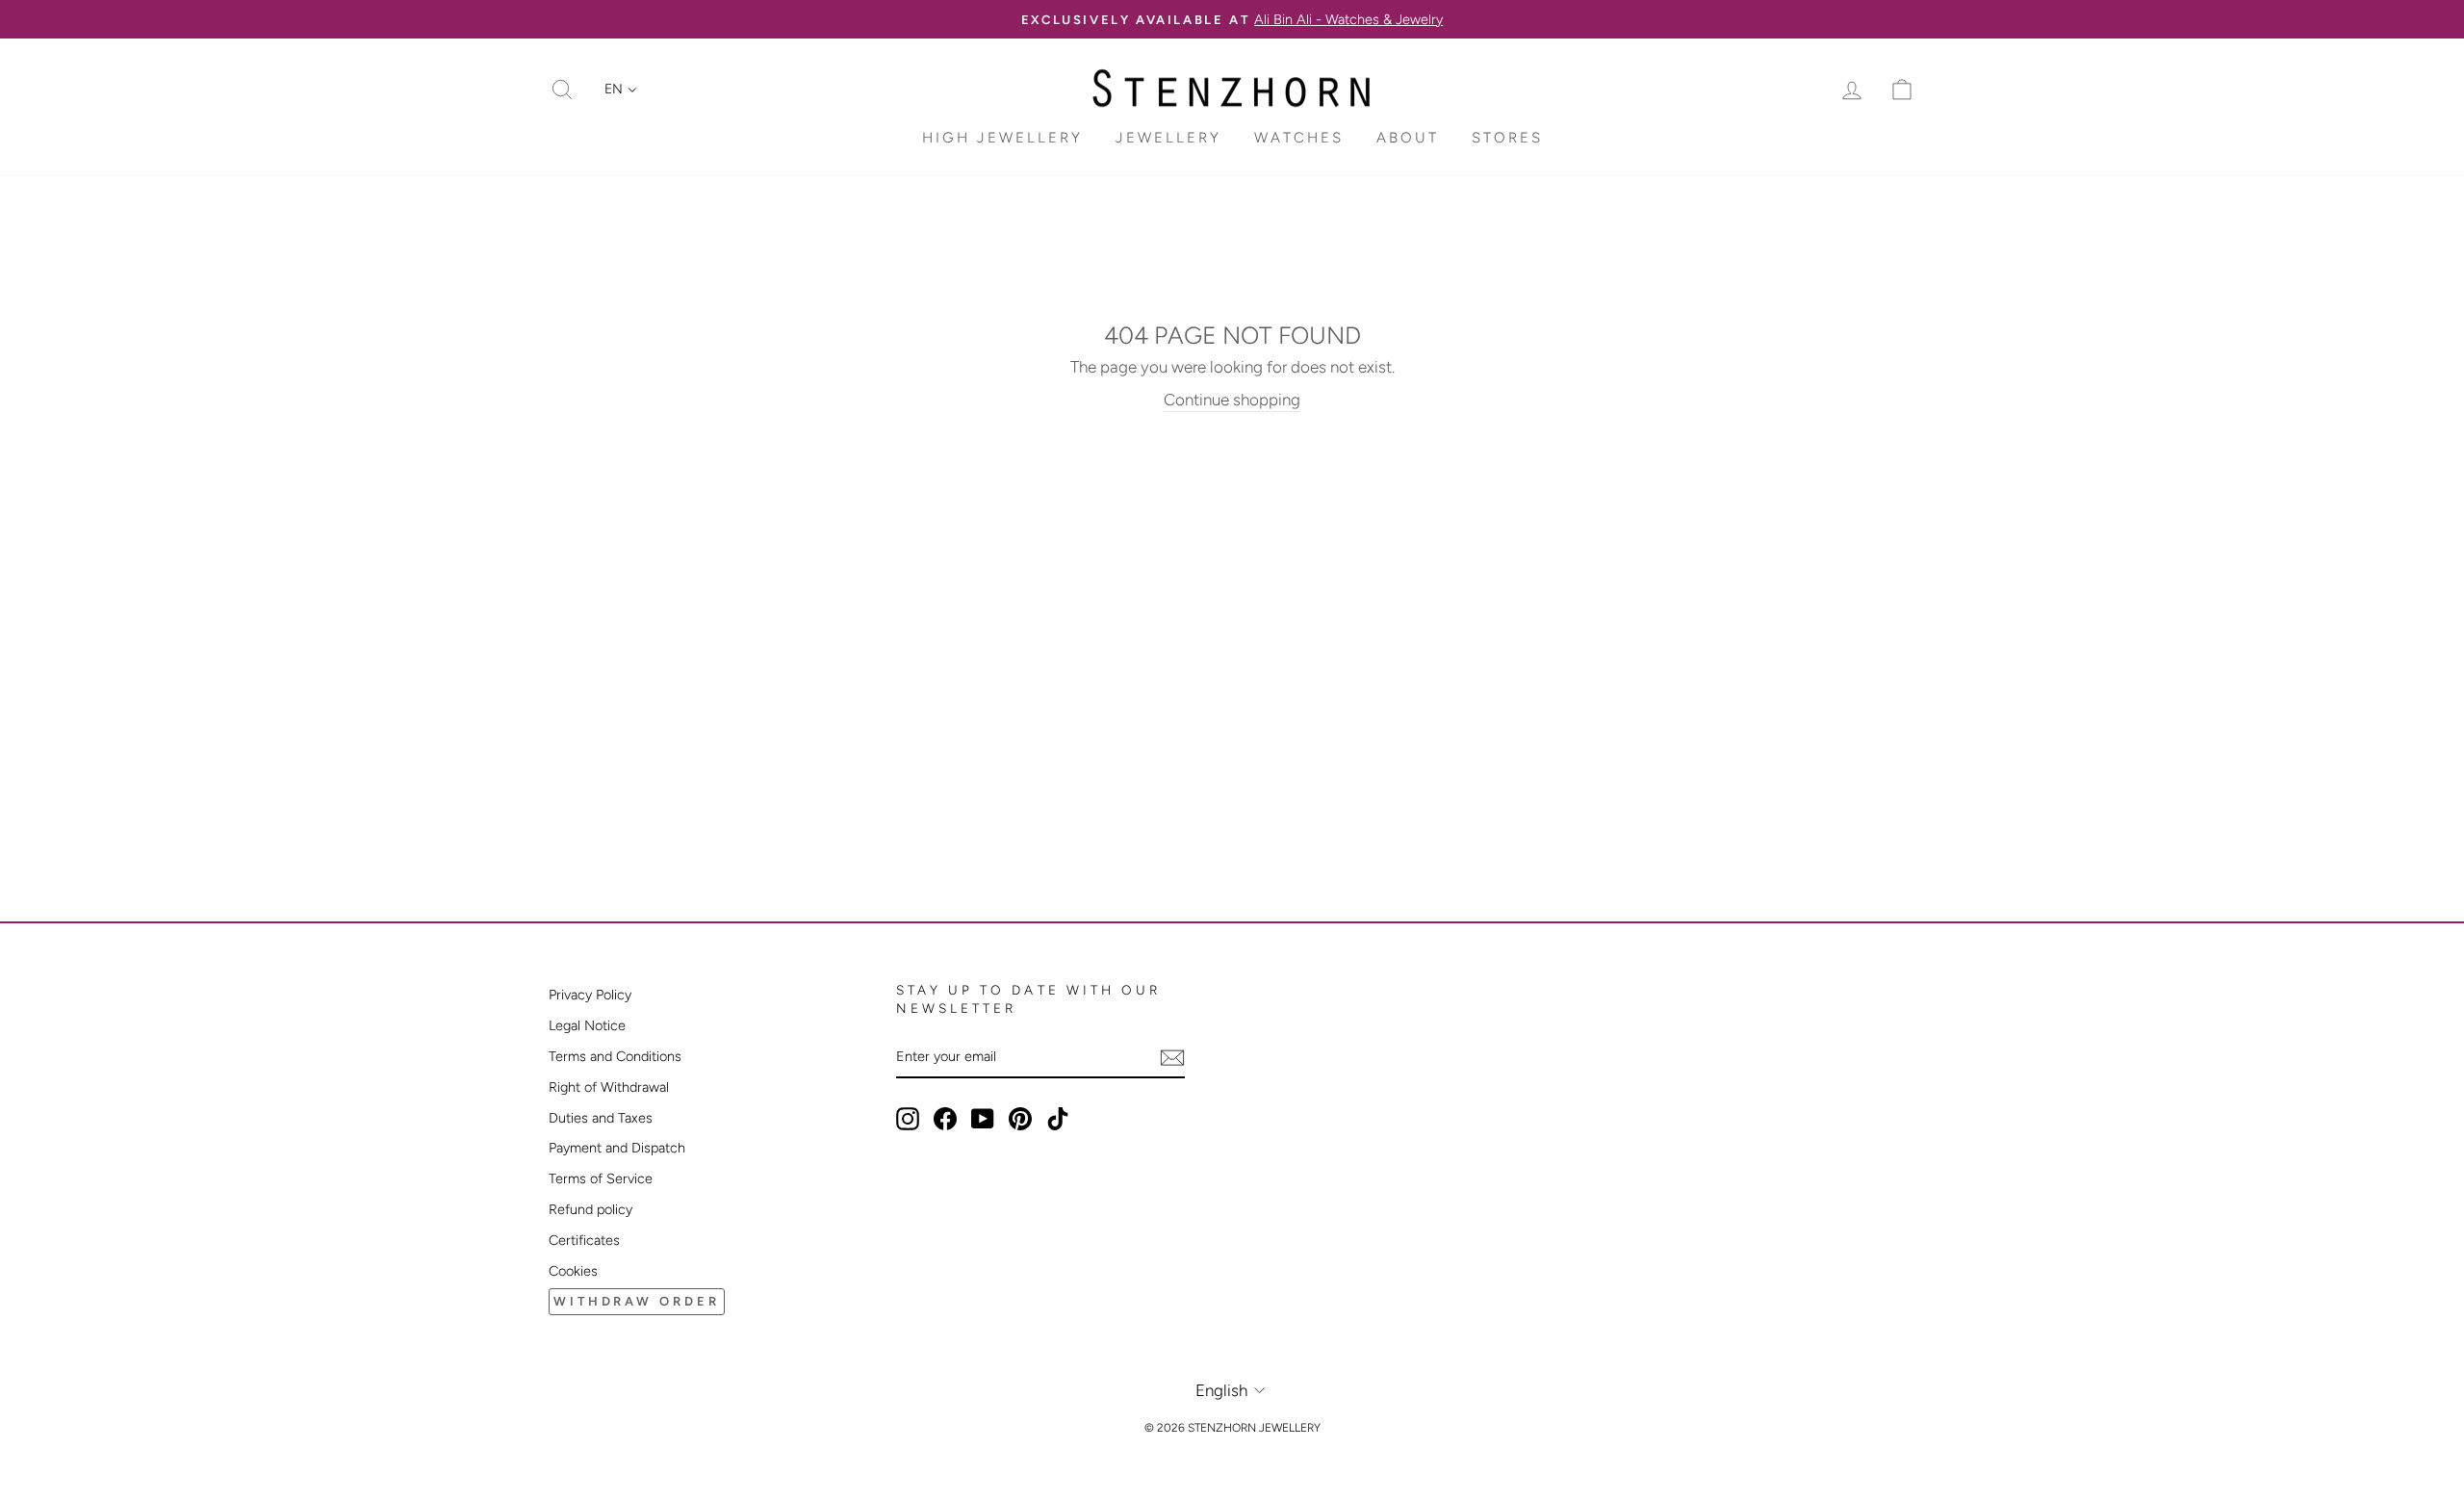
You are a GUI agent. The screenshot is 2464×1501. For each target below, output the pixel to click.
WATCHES (1299, 138)
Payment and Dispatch (617, 1148)
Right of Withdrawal (609, 1087)
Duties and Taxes (601, 1118)
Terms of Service (601, 1178)
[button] (621, 90)
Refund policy (590, 1209)
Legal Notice (587, 1025)
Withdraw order (637, 1301)
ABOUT (1408, 138)
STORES (1507, 138)
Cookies (573, 1271)
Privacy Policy (590, 995)
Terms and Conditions (615, 1056)
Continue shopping (1232, 400)
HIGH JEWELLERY (1002, 138)
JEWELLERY (1168, 138)
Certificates (584, 1240)
